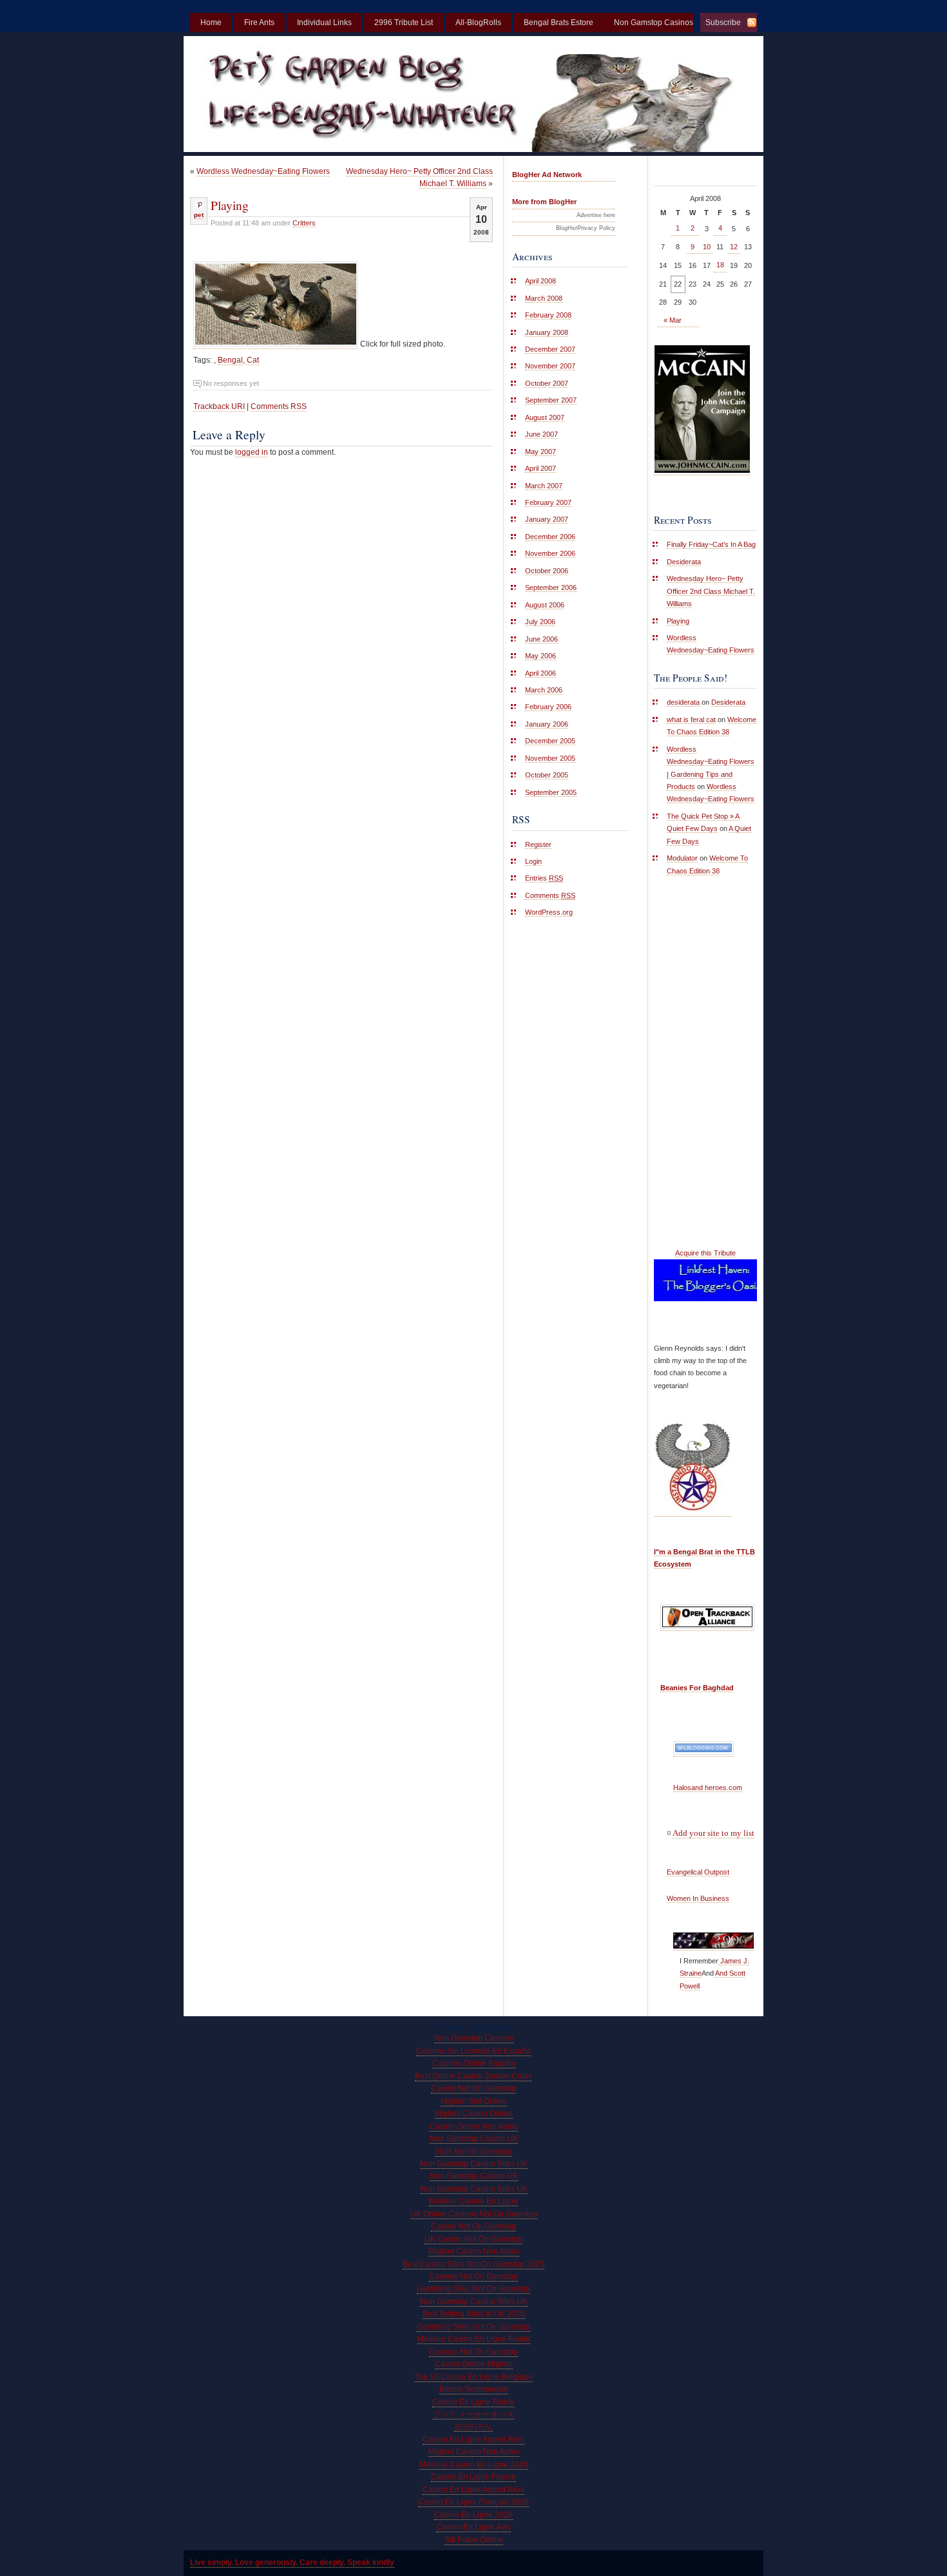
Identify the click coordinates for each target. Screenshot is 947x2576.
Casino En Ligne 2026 (473, 2515)
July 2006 (540, 622)
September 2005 (551, 792)
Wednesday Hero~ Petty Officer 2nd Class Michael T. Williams (711, 591)
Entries (544, 878)
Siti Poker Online (474, 2540)
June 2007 (541, 434)
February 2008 (548, 315)
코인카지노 (473, 2427)
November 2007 (550, 366)
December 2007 (550, 349)
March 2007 (544, 486)
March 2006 (544, 690)
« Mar (673, 320)
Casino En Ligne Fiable (473, 2402)
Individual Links (324, 23)
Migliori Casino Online (474, 2113)
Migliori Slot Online (474, 2101)
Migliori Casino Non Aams (474, 2251)
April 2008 (540, 281)
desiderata (683, 702)
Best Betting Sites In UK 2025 (474, 2314)
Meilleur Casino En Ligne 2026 (474, 2465)
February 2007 (548, 502)
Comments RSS (279, 406)
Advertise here (596, 215)
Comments (550, 895)
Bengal (230, 360)
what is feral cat (691, 720)
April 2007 (540, 468)
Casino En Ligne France (473, 2477)
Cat (253, 360)
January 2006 (547, 724)
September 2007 (551, 400)
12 (734, 247)
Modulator (682, 858)
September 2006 (551, 587)
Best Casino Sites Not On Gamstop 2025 (473, 2264)
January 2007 (547, 519)
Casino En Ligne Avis (473, 2527)
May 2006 (540, 656)
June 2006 (541, 639)
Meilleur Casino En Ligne (473, 2201)
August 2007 (545, 417)
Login (533, 861)
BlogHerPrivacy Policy (586, 228)
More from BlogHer (544, 202)
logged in (252, 452)
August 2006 (545, 605)
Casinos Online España (474, 2063)
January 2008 (547, 332)
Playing (230, 205)
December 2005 (550, 741)
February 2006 (548, 707)
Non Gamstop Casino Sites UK (474, 2164)
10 (707, 247)
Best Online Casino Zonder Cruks (473, 2076)
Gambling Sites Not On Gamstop (473, 2289)
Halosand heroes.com (708, 1788)
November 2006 (550, 553)
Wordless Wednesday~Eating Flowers (263, 171)
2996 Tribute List (404, 23)
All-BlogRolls (478, 23)
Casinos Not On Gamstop (473, 2276)
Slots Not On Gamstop (473, 2151)
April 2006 (540, 673)
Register (538, 844)
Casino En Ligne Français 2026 (473, 2502)
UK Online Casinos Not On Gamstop (474, 2214)
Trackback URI (219, 406)
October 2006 (547, 571)
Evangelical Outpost (698, 1872)
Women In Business (698, 1898)
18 (720, 265)
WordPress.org (549, 912)
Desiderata (684, 562)
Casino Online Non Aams (474, 2126)
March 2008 (544, 298)
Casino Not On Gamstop (473, 2088)
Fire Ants (259, 23)
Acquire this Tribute (705, 1253)
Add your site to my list (713, 1833)
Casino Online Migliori (474, 2364)
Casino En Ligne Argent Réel (473, 2439)
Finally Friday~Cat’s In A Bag (711, 544)
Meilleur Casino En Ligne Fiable (474, 2339)
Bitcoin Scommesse (474, 2389)
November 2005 (550, 758)
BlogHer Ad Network (547, 175)
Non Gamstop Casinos (474, 2038)
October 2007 (547, 383)
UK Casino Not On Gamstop (473, 2239)
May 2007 (540, 452)
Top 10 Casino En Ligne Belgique (474, 2377)
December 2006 (550, 537)
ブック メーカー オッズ (473, 2414)
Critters (304, 223)
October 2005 (547, 775)
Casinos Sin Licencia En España (473, 2051)
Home (211, 23)
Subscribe (723, 23)
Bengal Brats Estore (559, 23)
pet (199, 215)
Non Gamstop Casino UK (474, 2139)
